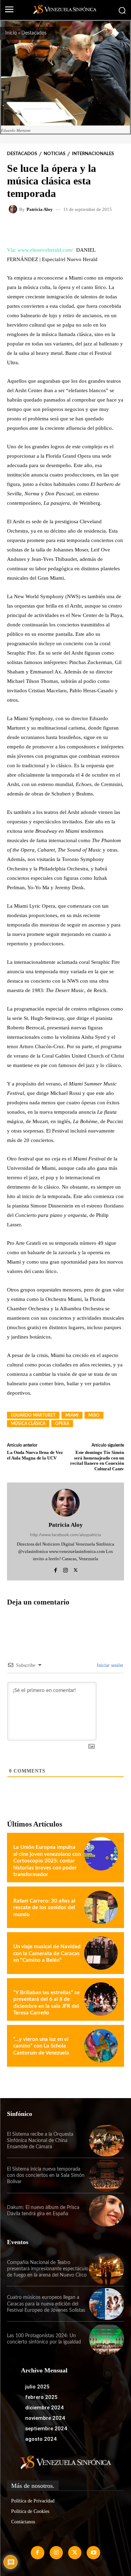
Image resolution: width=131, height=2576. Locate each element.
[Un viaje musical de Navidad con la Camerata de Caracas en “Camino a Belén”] (101, 1953)
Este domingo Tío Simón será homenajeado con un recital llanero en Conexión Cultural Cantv (97, 1461)
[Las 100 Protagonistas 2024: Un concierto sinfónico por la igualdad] (107, 2339)
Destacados (34, 33)
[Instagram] (65, 1569)
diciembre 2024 (44, 2408)
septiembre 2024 (46, 2429)
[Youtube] (93, 2553)
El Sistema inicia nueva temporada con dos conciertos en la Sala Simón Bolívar (46, 2175)
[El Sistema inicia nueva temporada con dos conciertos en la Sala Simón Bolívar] (107, 2175)
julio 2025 (37, 2387)
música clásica (28, 1424)
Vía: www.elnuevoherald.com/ (40, 250)
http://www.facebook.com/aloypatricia (65, 1535)
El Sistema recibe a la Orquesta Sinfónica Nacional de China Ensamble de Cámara (40, 2141)
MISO (94, 1415)
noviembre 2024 (45, 2418)
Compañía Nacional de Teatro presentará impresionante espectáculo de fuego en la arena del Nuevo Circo (48, 2269)
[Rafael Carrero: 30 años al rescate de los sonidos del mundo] (101, 1907)
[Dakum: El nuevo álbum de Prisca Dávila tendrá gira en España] (107, 2211)
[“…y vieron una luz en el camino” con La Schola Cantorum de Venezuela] (101, 2046)
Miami (72, 1415)
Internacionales (93, 154)
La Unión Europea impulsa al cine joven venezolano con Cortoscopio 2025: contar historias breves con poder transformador (47, 1861)
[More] (96, 229)
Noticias (54, 154)
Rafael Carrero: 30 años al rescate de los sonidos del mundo (44, 1908)
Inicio (11, 33)
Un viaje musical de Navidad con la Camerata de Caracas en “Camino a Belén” (47, 1953)
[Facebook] (55, 1569)
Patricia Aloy (40, 209)
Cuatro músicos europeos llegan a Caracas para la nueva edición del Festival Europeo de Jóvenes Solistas (46, 2304)
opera (62, 1424)
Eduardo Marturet (33, 1415)
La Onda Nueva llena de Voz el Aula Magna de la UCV (35, 1455)
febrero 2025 (41, 2397)
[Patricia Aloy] (14, 209)
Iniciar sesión (109, 1665)
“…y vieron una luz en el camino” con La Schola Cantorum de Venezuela (41, 2046)
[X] (76, 1569)
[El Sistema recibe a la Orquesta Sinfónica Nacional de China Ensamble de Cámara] (107, 2141)
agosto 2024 (41, 2439)
